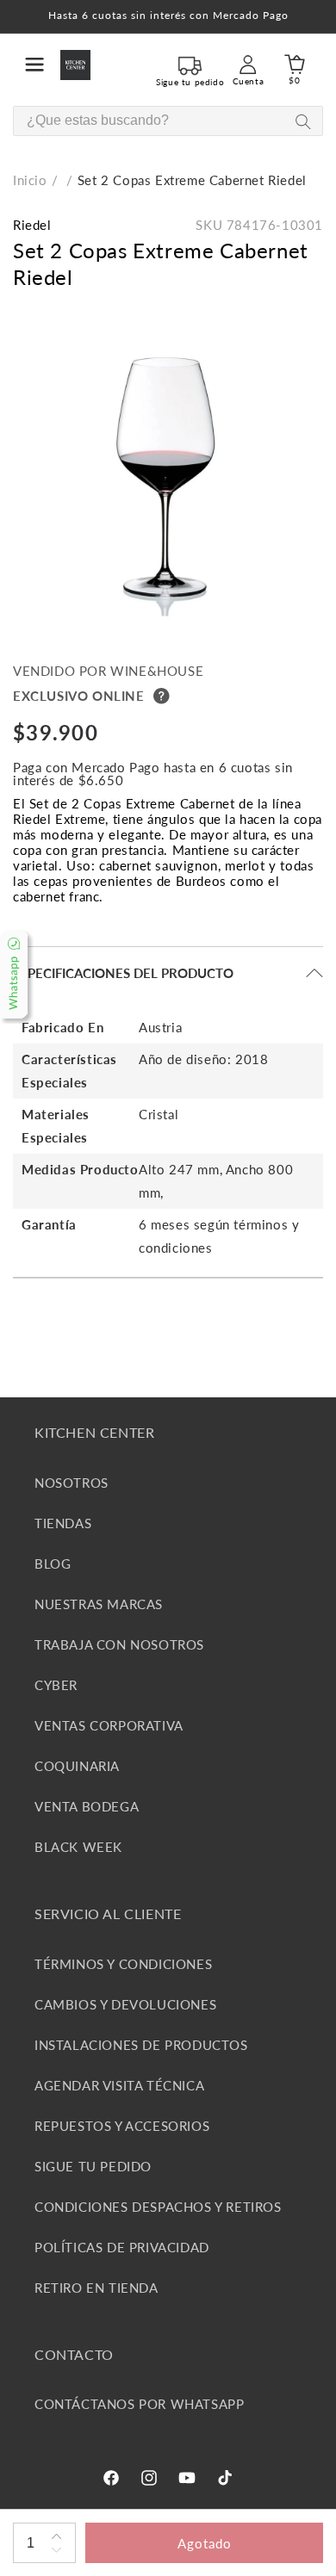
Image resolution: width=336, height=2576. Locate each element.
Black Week (78, 1847)
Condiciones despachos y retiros (158, 2207)
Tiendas (63, 1523)
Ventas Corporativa (109, 1725)
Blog (53, 1564)
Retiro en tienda (96, 2288)
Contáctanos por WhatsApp (139, 2404)
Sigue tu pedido (93, 2166)
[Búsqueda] (303, 122)
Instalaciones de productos (141, 2045)
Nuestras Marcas (99, 1604)
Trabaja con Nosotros (119, 1644)
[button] (34, 65)
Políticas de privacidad (122, 2247)
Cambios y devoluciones (125, 2004)
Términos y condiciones (123, 1964)
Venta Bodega (87, 1806)
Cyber (56, 1685)
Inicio (30, 180)
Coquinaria (77, 1766)
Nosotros (72, 1483)
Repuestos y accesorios (122, 2126)
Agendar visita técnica (119, 2085)
